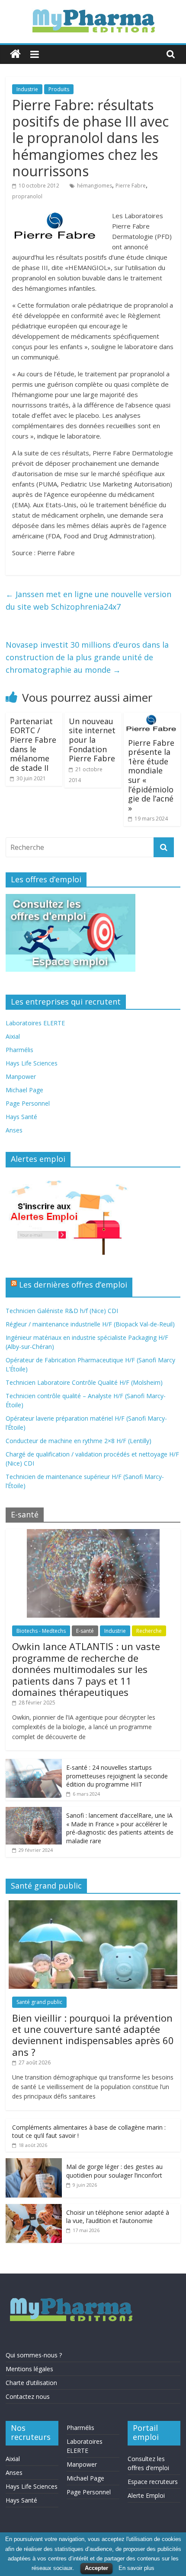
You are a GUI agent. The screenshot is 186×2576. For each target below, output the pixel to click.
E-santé (85, 1631)
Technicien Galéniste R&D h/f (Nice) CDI (62, 1311)
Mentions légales (29, 2369)
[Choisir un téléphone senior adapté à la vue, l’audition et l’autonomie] (34, 2209)
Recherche (149, 1631)
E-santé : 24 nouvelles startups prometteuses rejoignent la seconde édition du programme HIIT (117, 1776)
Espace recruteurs (153, 2482)
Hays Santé (21, 1117)
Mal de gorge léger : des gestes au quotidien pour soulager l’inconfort (114, 2171)
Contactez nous (28, 2396)
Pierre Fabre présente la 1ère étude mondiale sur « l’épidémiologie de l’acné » (151, 775)
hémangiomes (95, 186)
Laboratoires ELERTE (35, 1023)
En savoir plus (136, 2568)
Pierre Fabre (131, 186)
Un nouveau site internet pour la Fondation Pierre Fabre (92, 740)
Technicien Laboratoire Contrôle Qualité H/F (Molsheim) (84, 1382)
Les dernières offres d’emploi (73, 1285)
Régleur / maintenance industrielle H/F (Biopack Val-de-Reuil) (90, 1324)
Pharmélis (19, 1050)
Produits (59, 89)
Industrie (27, 89)
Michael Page (24, 1090)
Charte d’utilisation (31, 2383)
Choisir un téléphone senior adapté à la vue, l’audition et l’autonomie (118, 2217)
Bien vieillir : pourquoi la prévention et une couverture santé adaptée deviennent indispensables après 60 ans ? (93, 2035)
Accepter (96, 2568)
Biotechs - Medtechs (41, 1631)
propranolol (27, 196)
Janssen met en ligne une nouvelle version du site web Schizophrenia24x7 (88, 600)
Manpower (21, 1077)
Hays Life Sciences (32, 1063)
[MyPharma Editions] (15, 54)
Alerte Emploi (146, 2495)
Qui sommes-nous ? (34, 2355)
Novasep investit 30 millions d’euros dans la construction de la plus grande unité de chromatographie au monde (87, 657)
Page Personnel (28, 1103)
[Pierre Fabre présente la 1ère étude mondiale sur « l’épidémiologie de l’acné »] (152, 718)
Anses (14, 1130)
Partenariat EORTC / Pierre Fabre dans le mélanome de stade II (33, 744)
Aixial (13, 1036)
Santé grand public (39, 2002)
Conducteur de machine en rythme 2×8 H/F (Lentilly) (79, 1441)
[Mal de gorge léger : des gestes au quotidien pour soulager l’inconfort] (34, 2163)
